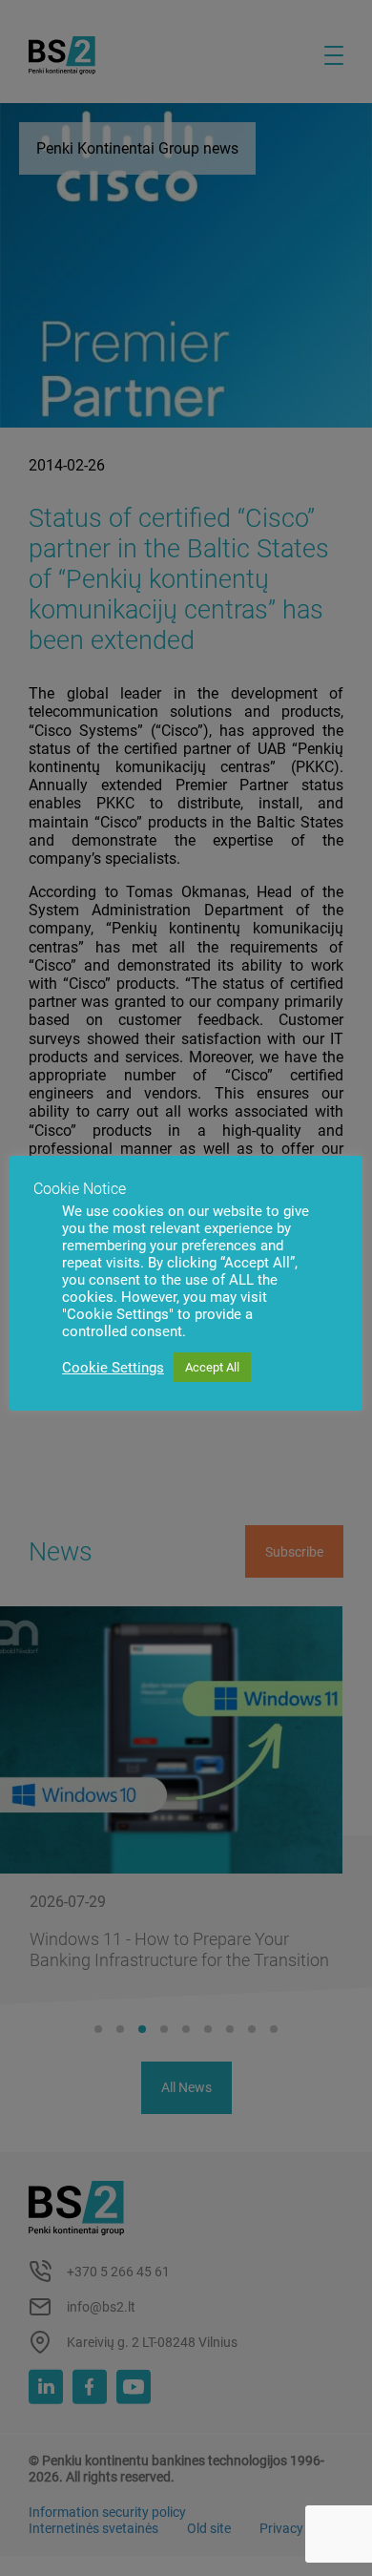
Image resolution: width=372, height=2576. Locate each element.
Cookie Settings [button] (113, 1368)
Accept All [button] (212, 1367)
